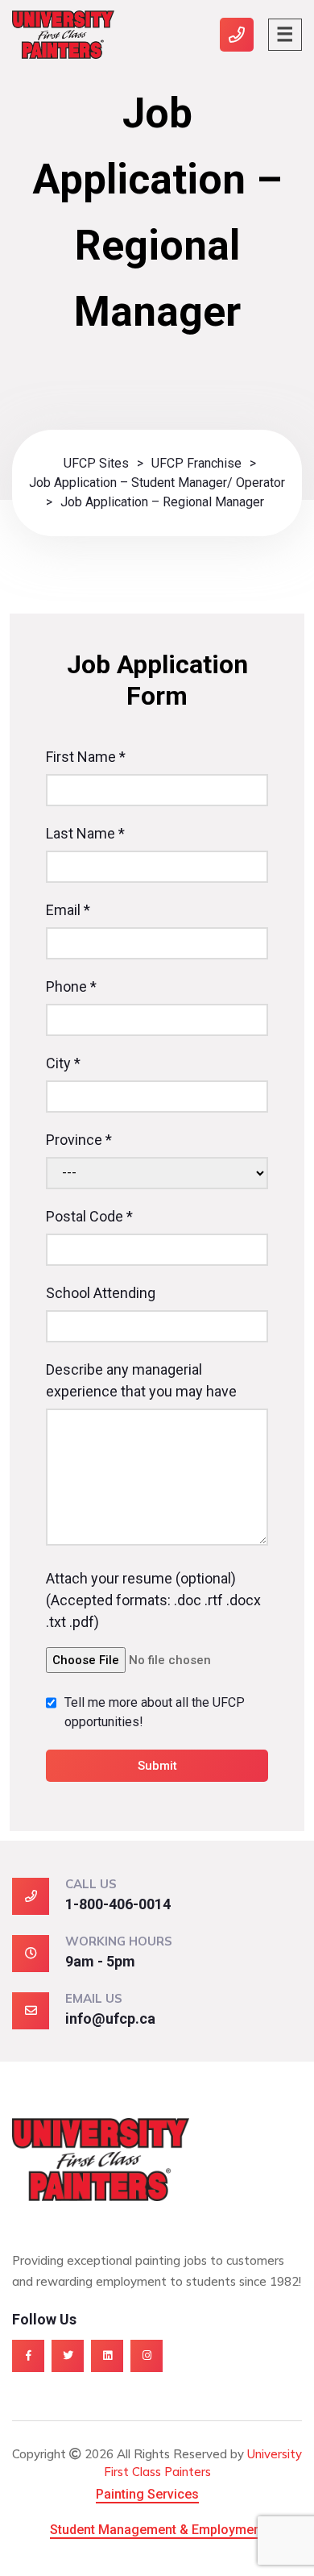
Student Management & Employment (157, 2530)
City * (63, 1063)
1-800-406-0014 (118, 1904)
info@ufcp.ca (110, 2018)
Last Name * (85, 833)
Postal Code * (89, 1216)
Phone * (71, 986)
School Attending (101, 1293)
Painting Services (147, 2494)
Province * (79, 1140)
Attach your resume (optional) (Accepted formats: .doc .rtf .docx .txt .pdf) (153, 1600)
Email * (68, 910)
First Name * (86, 757)
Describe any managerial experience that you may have (141, 1380)
